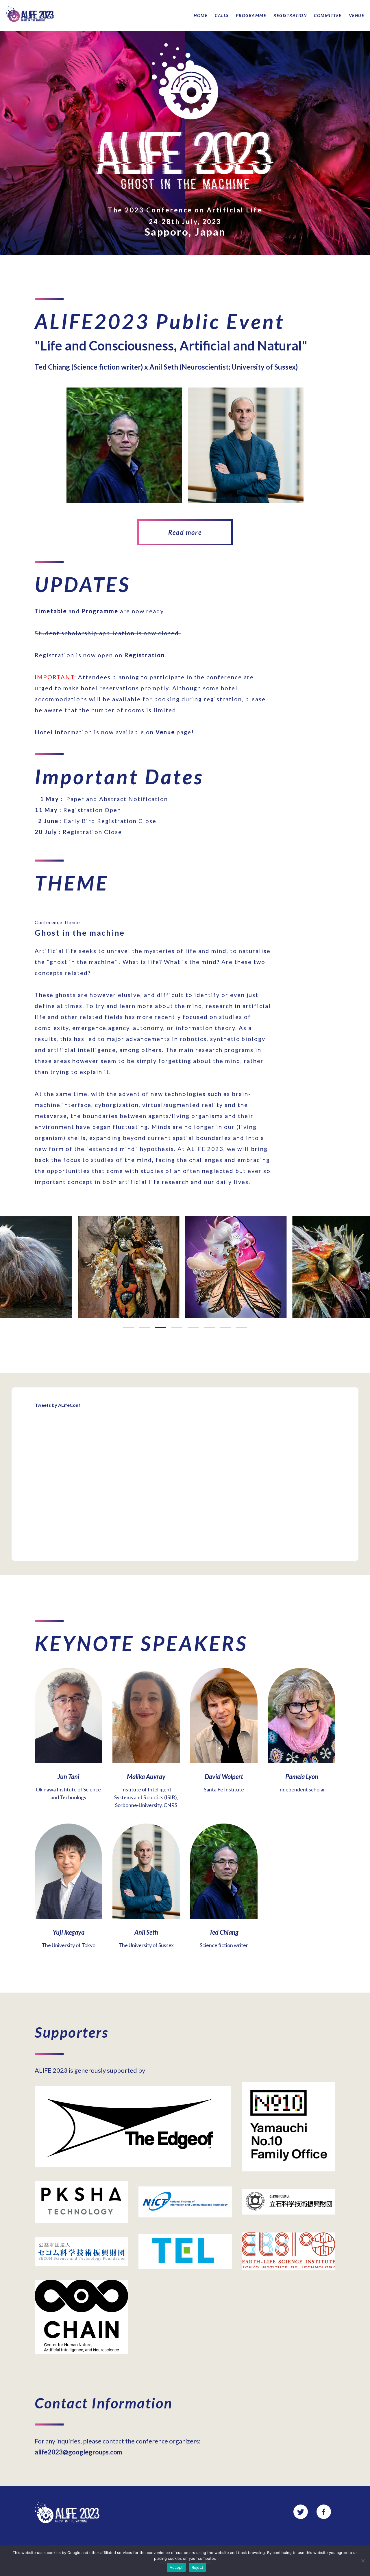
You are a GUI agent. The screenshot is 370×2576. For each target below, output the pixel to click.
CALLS (222, 15)
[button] (128, 1327)
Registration (145, 655)
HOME (201, 15)
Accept (176, 2567)
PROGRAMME (251, 15)
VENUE (357, 15)
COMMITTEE (328, 15)
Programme (100, 611)
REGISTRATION (290, 15)
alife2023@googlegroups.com (78, 2452)
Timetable (51, 611)
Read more (185, 532)
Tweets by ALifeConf (58, 1405)
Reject (198, 2567)
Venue (165, 732)
